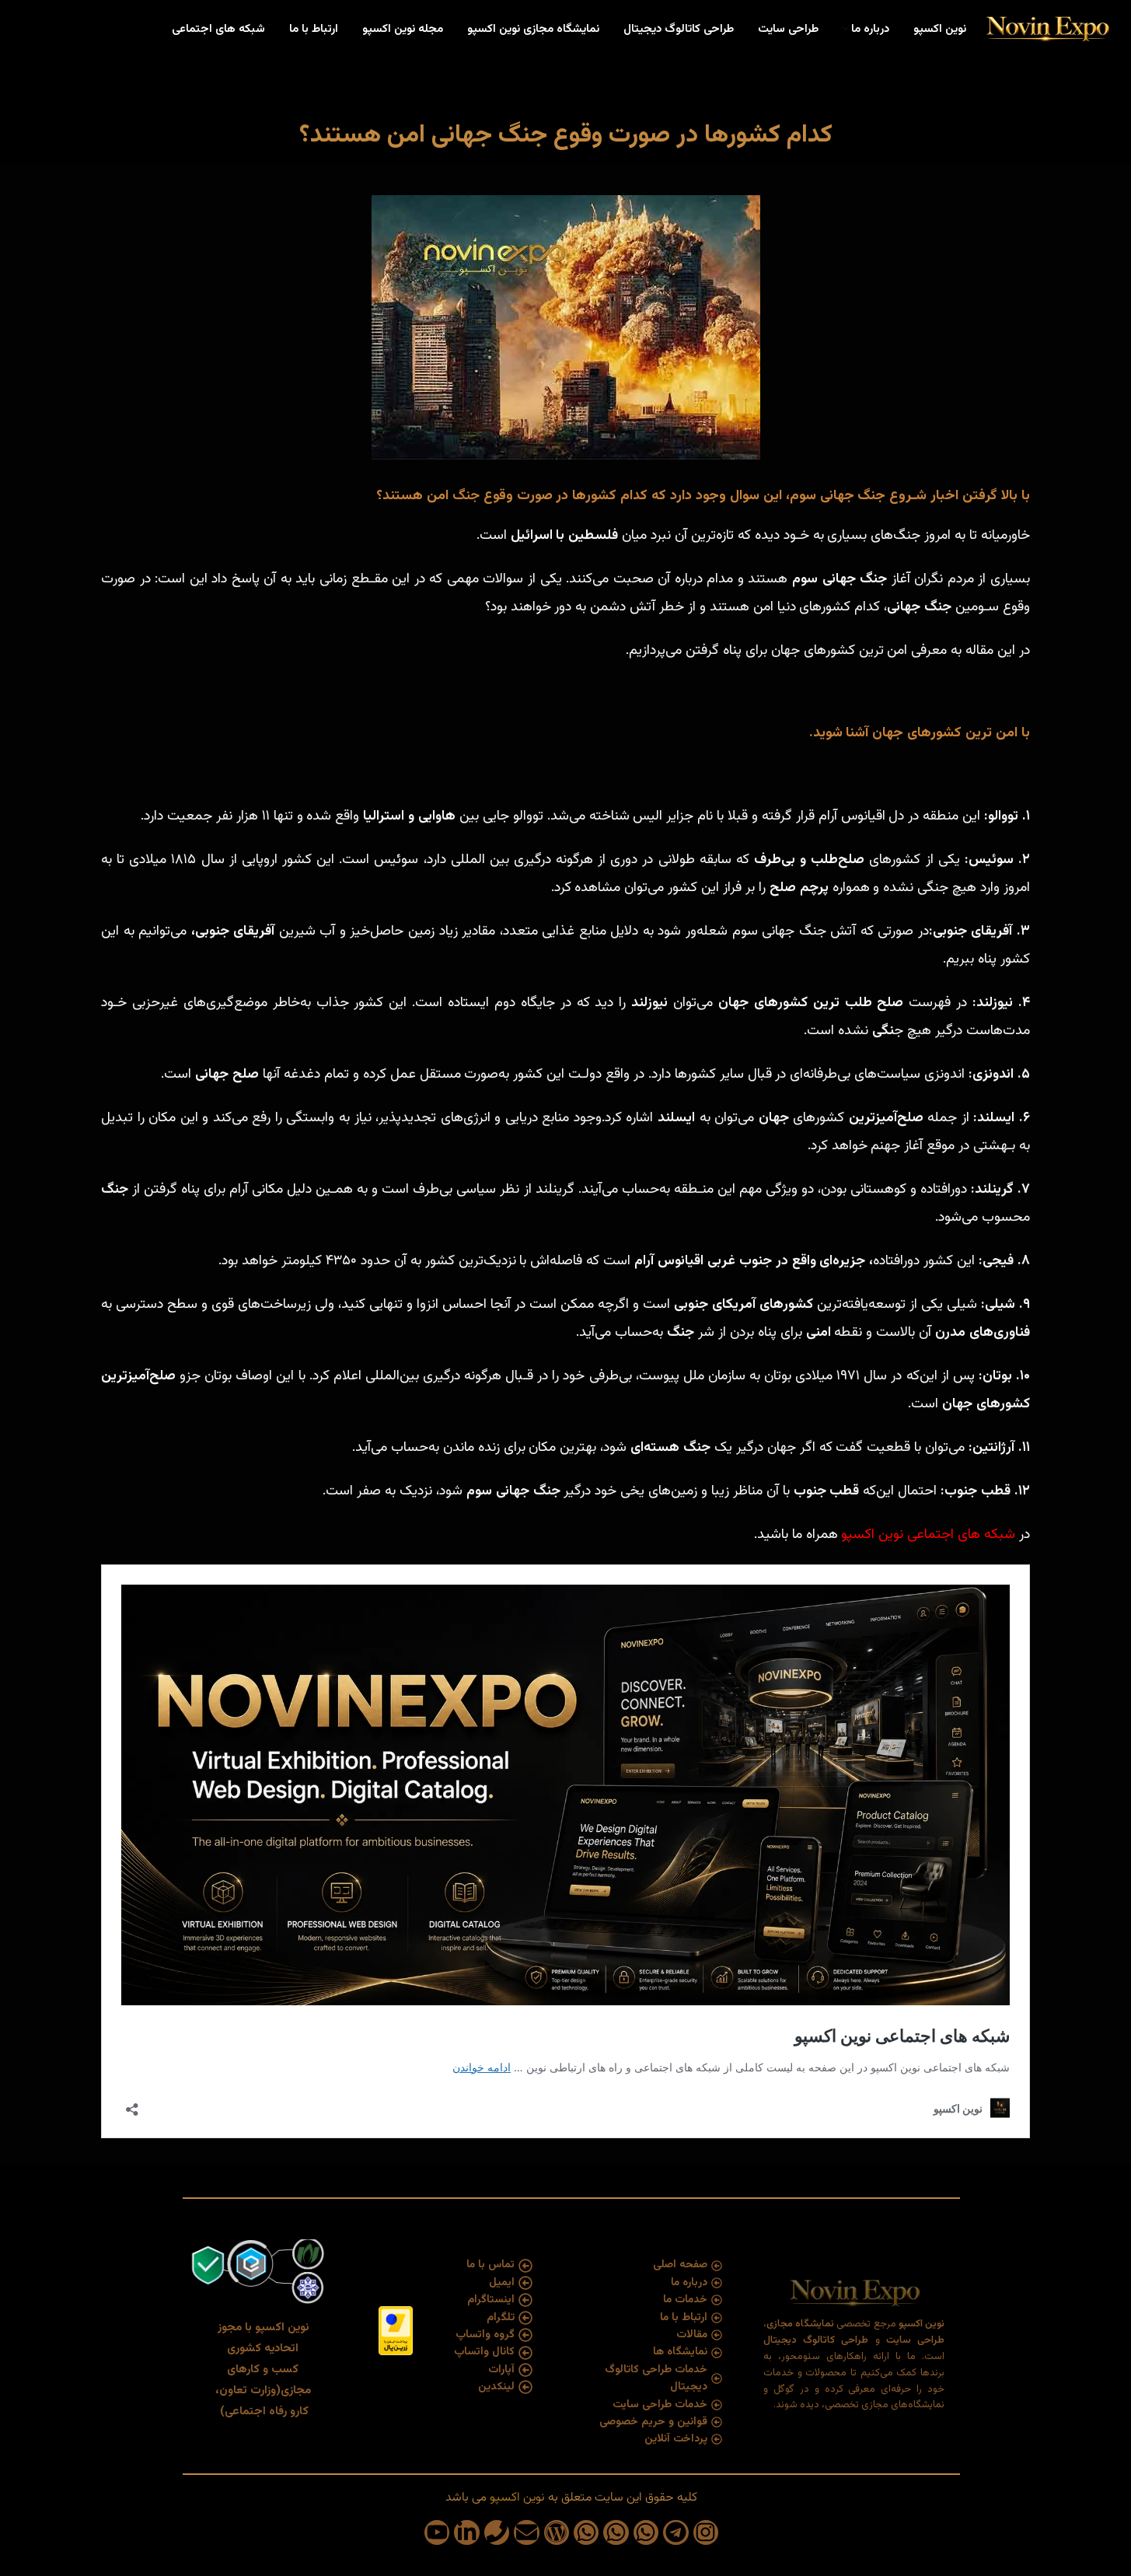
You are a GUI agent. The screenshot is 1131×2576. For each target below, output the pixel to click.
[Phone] (497, 2532)
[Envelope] (526, 2532)
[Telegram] (675, 2532)
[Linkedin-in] (466, 2532)
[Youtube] (437, 2532)
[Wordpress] (557, 2532)
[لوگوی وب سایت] (1047, 30)
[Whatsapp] (646, 2532)
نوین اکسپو (872, 1535)
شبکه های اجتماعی (963, 1535)
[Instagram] (706, 2532)
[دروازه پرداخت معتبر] (396, 2331)
